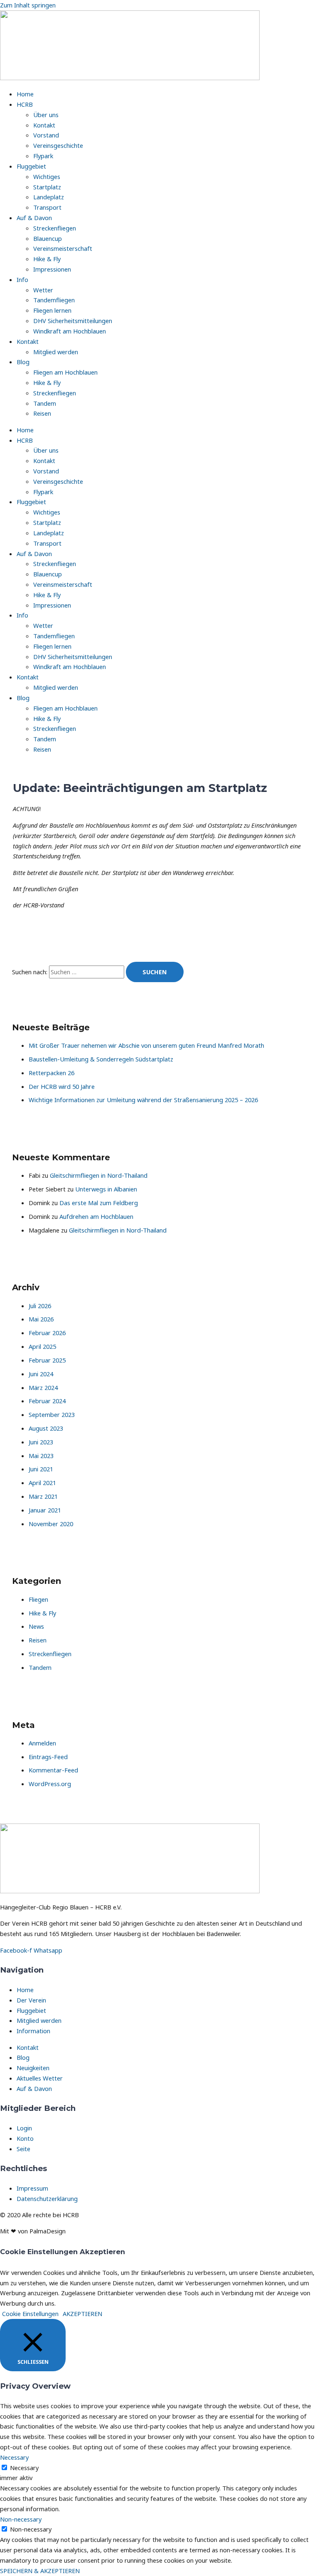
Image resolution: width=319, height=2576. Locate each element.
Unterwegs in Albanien (106, 1189)
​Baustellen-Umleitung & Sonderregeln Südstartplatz (101, 1059)
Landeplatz (49, 197)
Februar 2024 (47, 1401)
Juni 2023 (41, 1442)
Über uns (46, 115)
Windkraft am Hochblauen (70, 331)
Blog (23, 362)
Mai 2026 (41, 1319)
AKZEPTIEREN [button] (82, 2314)
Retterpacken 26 (52, 1073)
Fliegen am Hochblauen (65, 372)
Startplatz (47, 187)
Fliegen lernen (52, 310)
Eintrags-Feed (48, 1757)
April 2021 (42, 1483)
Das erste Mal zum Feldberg (99, 1203)
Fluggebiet (31, 166)
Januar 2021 (45, 1510)
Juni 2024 (41, 1374)
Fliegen (38, 1599)
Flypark (43, 156)
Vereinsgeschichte (58, 145)
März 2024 (43, 1387)
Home (25, 94)
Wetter (43, 290)
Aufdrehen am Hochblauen (96, 1216)
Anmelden (42, 1743)
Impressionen (52, 269)
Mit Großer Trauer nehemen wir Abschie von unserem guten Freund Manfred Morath (146, 1045)
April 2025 (42, 1346)
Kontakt (44, 125)
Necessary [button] (14, 2457)
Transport (47, 207)
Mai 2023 (41, 1456)
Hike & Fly (47, 259)
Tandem (45, 403)
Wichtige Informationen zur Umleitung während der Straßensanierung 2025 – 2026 (143, 1100)
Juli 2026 (40, 1306)
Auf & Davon (34, 218)
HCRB (25, 104)
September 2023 (52, 1414)
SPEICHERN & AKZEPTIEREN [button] (40, 2571)
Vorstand (46, 135)
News (36, 1626)
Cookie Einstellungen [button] (30, 2314)
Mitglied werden (56, 352)
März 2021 (43, 1496)
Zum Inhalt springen (28, 5)
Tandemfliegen (54, 300)
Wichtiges (47, 176)
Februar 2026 (47, 1333)
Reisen (42, 413)
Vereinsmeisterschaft (63, 248)
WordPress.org (50, 1784)
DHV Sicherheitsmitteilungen (73, 321)
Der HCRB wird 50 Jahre (62, 1086)
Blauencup (48, 238)
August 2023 (46, 1428)
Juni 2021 (41, 1469)
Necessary (24, 2468)
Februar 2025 (47, 1360)
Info (22, 279)
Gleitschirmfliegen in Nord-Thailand (99, 1175)
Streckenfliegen (55, 228)
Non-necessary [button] (21, 2519)
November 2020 (51, 1524)
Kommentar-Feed (53, 1770)
